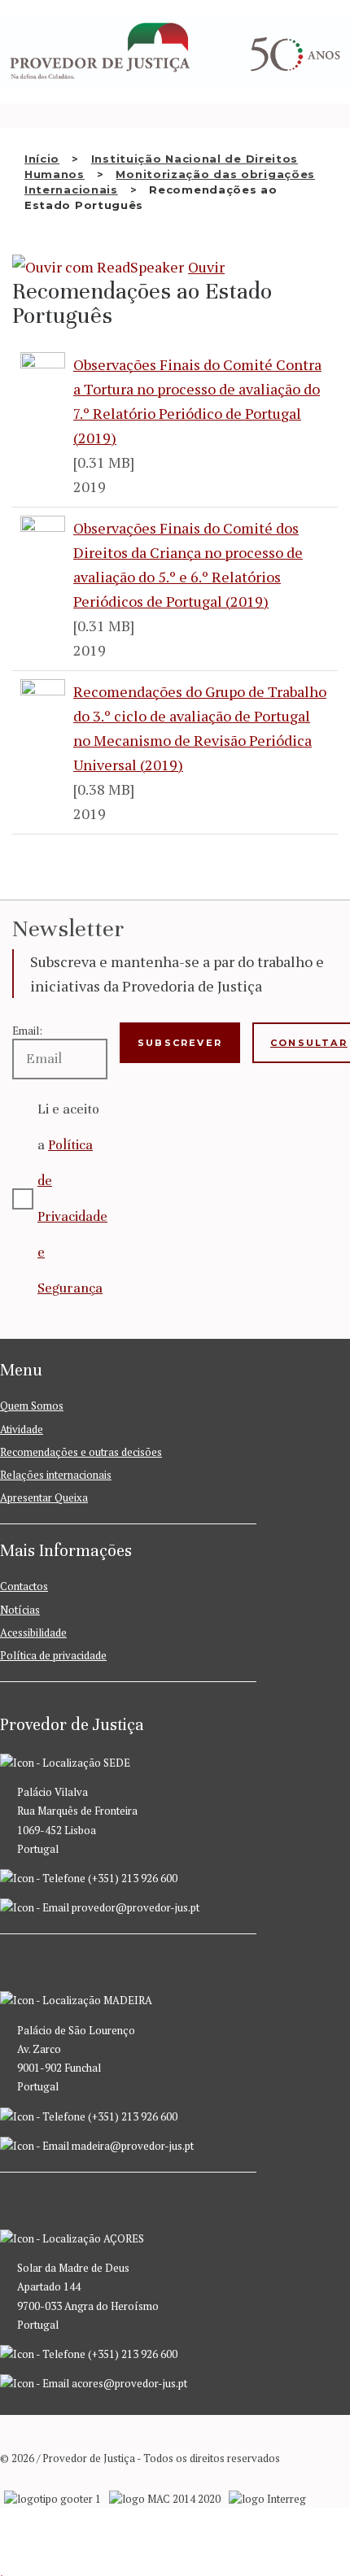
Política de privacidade (53, 1655)
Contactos (24, 1586)
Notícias (20, 1610)
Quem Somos (32, 1406)
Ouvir (206, 267)
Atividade (22, 1429)
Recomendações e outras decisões (81, 1452)
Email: (27, 1031)
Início (42, 159)
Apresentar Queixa (44, 1497)
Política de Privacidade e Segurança (72, 1216)
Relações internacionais (56, 1475)
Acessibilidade (33, 1632)
